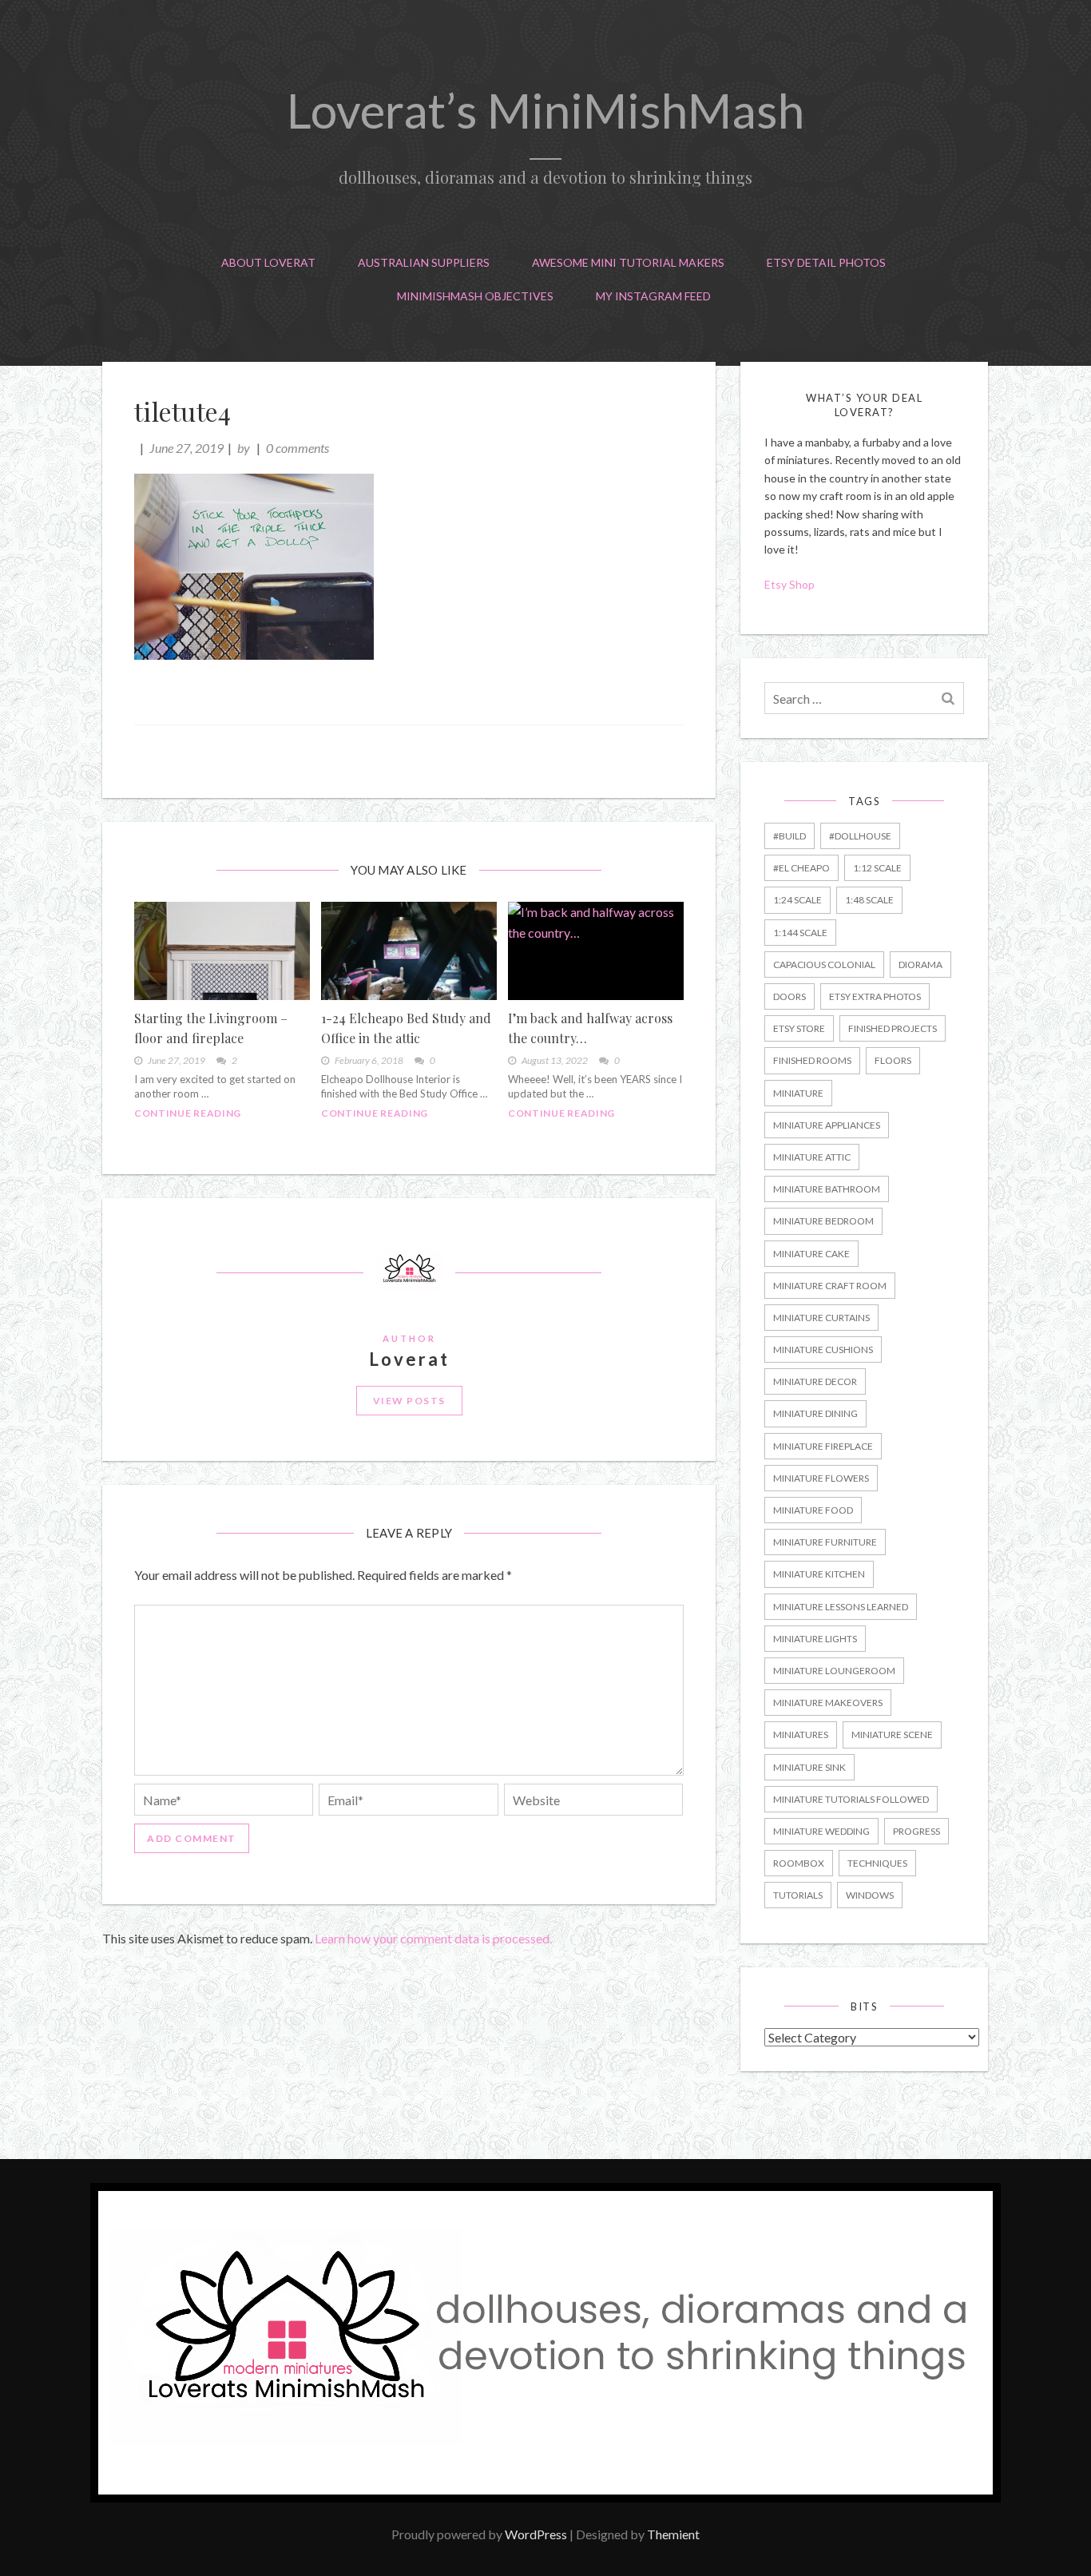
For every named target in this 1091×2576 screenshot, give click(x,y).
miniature (798, 1093)
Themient (673, 2534)
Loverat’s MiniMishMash (545, 110)
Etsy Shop (791, 584)
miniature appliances (827, 1125)
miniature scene (892, 1735)
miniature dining (815, 1413)
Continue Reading (188, 1113)
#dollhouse (860, 836)
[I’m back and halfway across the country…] (596, 951)
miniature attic (812, 1157)
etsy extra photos (875, 996)
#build (789, 836)
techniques (877, 1863)
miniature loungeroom (834, 1671)
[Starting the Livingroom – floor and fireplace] (222, 951)
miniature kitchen (819, 1574)
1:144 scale (800, 933)
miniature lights (815, 1639)
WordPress (536, 2534)
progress (916, 1831)
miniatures (801, 1735)
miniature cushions (823, 1350)
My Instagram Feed (653, 296)
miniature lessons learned (841, 1607)
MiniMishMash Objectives (475, 296)
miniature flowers (821, 1478)
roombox (799, 1863)
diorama (920, 965)
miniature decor (815, 1381)
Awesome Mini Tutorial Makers (628, 262)
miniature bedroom (823, 1221)
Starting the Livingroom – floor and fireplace (211, 1028)
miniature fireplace (823, 1446)
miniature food (813, 1510)
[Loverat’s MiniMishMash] (545, 2497)
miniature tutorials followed (851, 1799)
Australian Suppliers (424, 262)
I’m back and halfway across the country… (590, 1028)
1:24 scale (797, 900)
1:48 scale (869, 900)
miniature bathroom (827, 1189)
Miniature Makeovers (828, 1703)
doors (789, 996)
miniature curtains (821, 1318)
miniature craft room (830, 1286)
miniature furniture (825, 1542)
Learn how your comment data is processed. (433, 1938)
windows (870, 1895)
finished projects (893, 1028)
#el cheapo (801, 868)
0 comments (298, 448)
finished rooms (812, 1060)
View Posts (409, 1401)
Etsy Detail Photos (826, 262)
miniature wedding (821, 1831)
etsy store (799, 1028)
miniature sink (809, 1767)
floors (893, 1060)
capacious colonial (824, 965)
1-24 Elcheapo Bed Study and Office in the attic (406, 1028)
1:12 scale (877, 868)
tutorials (798, 1895)
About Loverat (268, 262)
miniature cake (811, 1254)
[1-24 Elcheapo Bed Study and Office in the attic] (409, 951)
